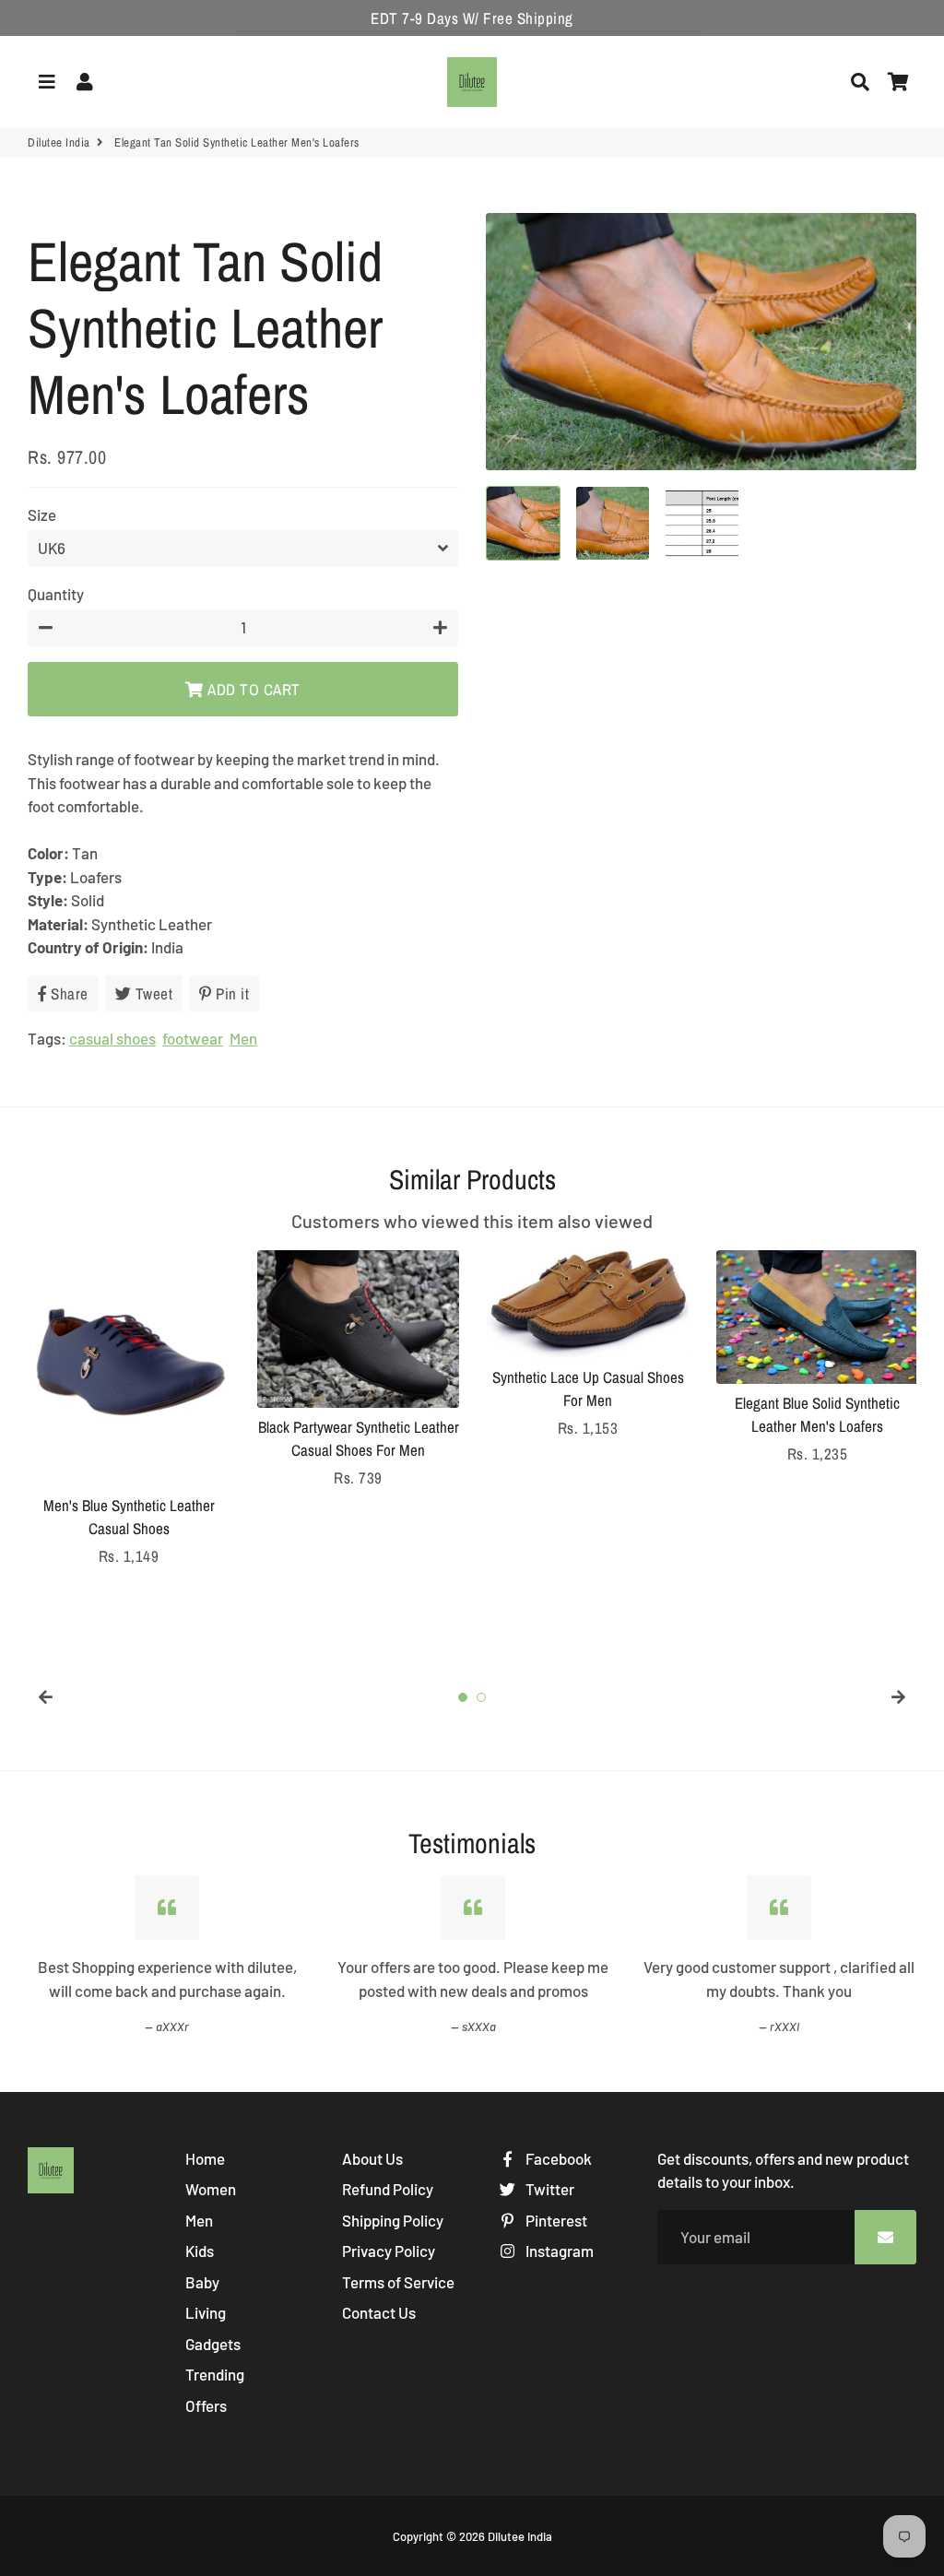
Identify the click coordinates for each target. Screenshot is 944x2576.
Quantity (56, 594)
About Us (372, 2158)
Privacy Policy (389, 2251)
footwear (193, 1038)
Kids (200, 2251)
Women (211, 2189)
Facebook (557, 2158)
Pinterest (555, 2220)
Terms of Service (398, 2282)
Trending (215, 2374)
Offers (206, 2405)
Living (206, 2312)
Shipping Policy (393, 2220)
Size (42, 514)
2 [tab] (481, 1697)
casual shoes (112, 1038)
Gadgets (213, 2344)
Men (243, 1038)
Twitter (549, 2189)
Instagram (558, 2251)
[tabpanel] (129, 1409)
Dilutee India (59, 142)
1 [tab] (463, 1697)
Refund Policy (388, 2189)
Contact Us (379, 2312)
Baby (202, 2282)
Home (205, 2158)
